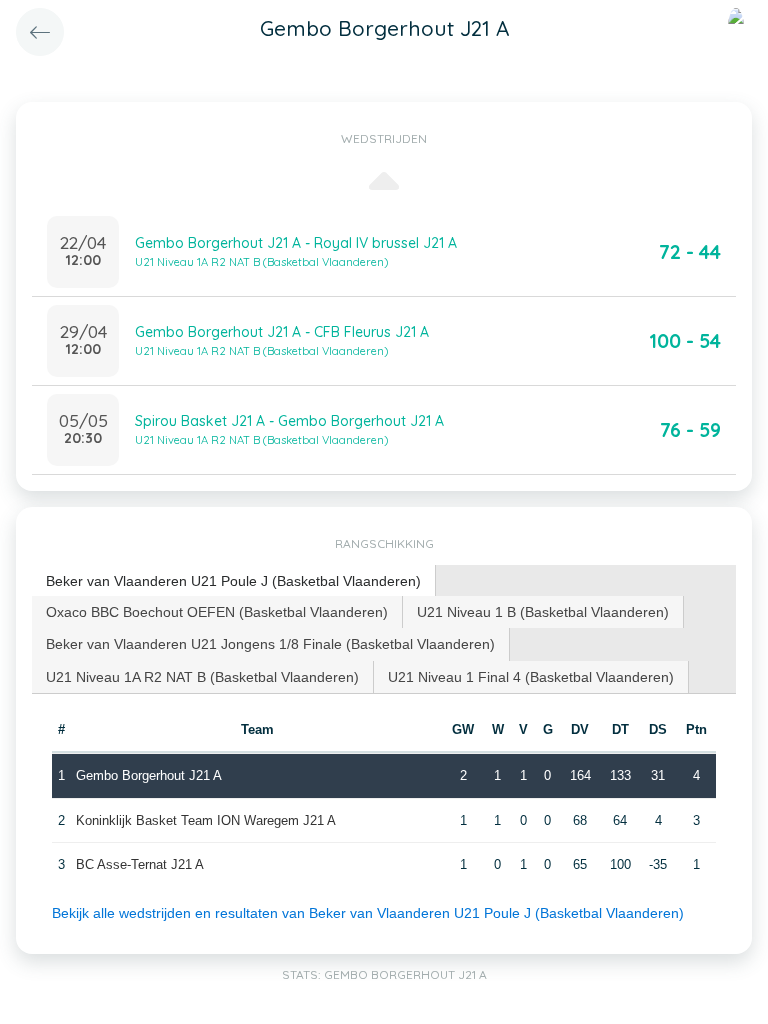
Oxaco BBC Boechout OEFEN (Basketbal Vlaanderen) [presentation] (217, 612)
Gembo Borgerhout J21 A (149, 775)
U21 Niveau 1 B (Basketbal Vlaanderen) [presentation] (543, 612)
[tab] (234, 581)
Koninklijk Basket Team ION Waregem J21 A (206, 820)
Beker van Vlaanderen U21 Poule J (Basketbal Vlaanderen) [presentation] (233, 581)
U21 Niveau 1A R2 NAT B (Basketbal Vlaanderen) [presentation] (202, 677)
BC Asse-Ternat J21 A (140, 864)
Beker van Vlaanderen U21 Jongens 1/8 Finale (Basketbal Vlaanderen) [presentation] (270, 644)
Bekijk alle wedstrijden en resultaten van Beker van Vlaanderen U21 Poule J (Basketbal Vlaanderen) (368, 913)
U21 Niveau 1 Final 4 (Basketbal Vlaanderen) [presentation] (531, 677)
